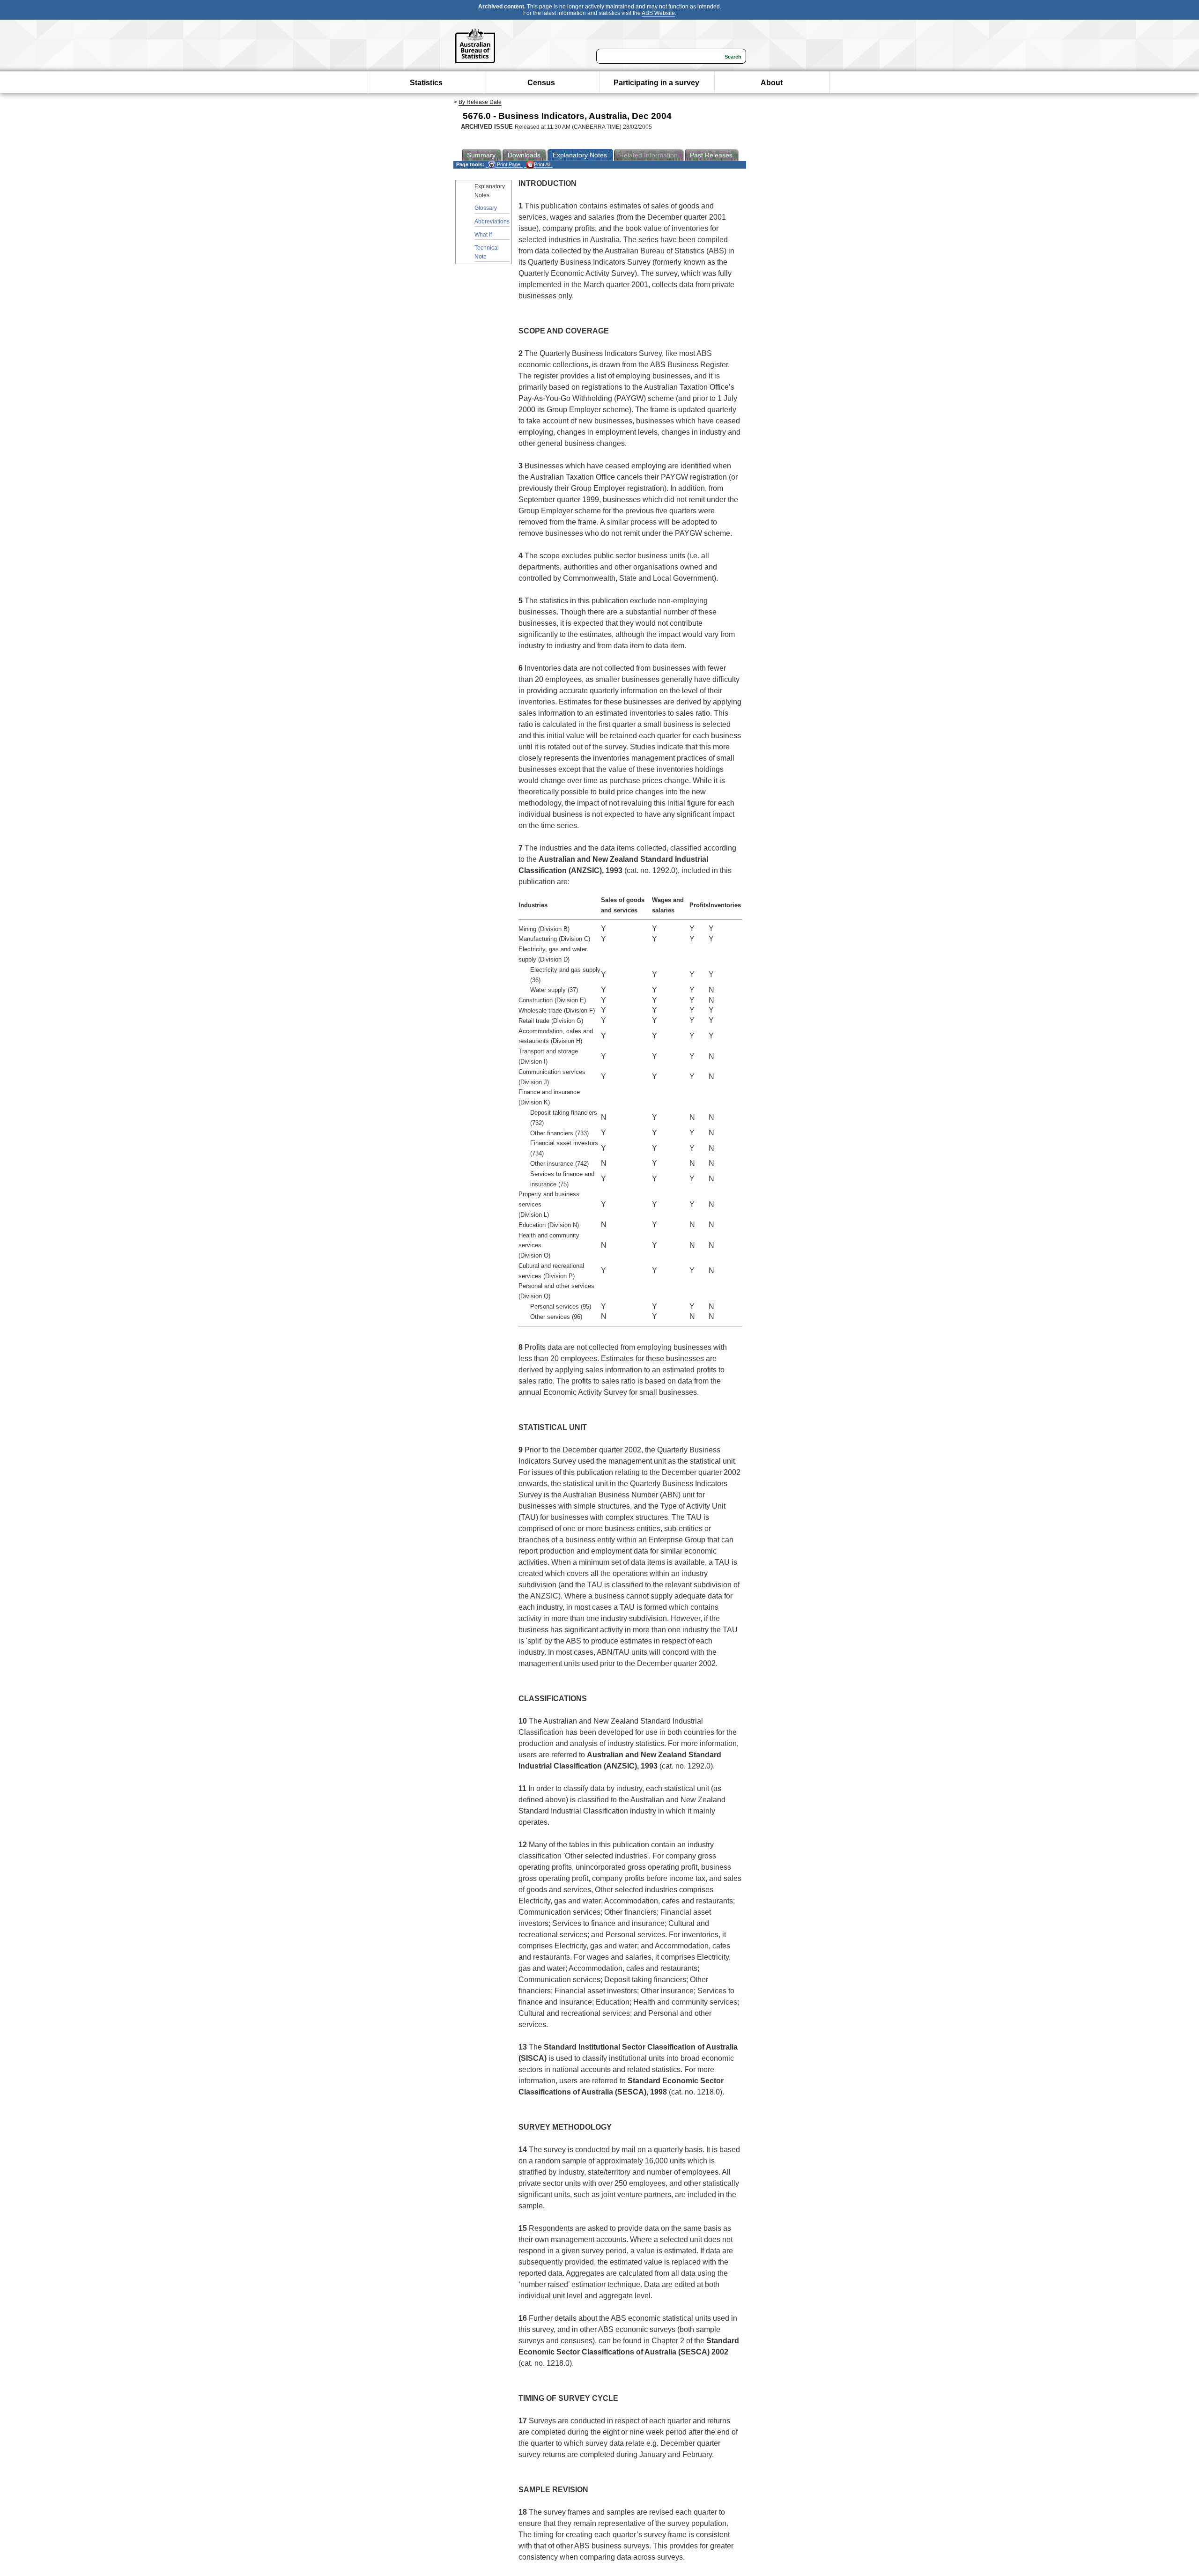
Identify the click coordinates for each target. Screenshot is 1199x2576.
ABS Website (658, 13)
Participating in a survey (656, 83)
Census (541, 83)
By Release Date (480, 102)
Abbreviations (492, 222)
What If (483, 235)
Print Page (508, 164)
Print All (542, 164)
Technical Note (487, 252)
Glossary (486, 208)
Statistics (426, 83)
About (772, 83)
